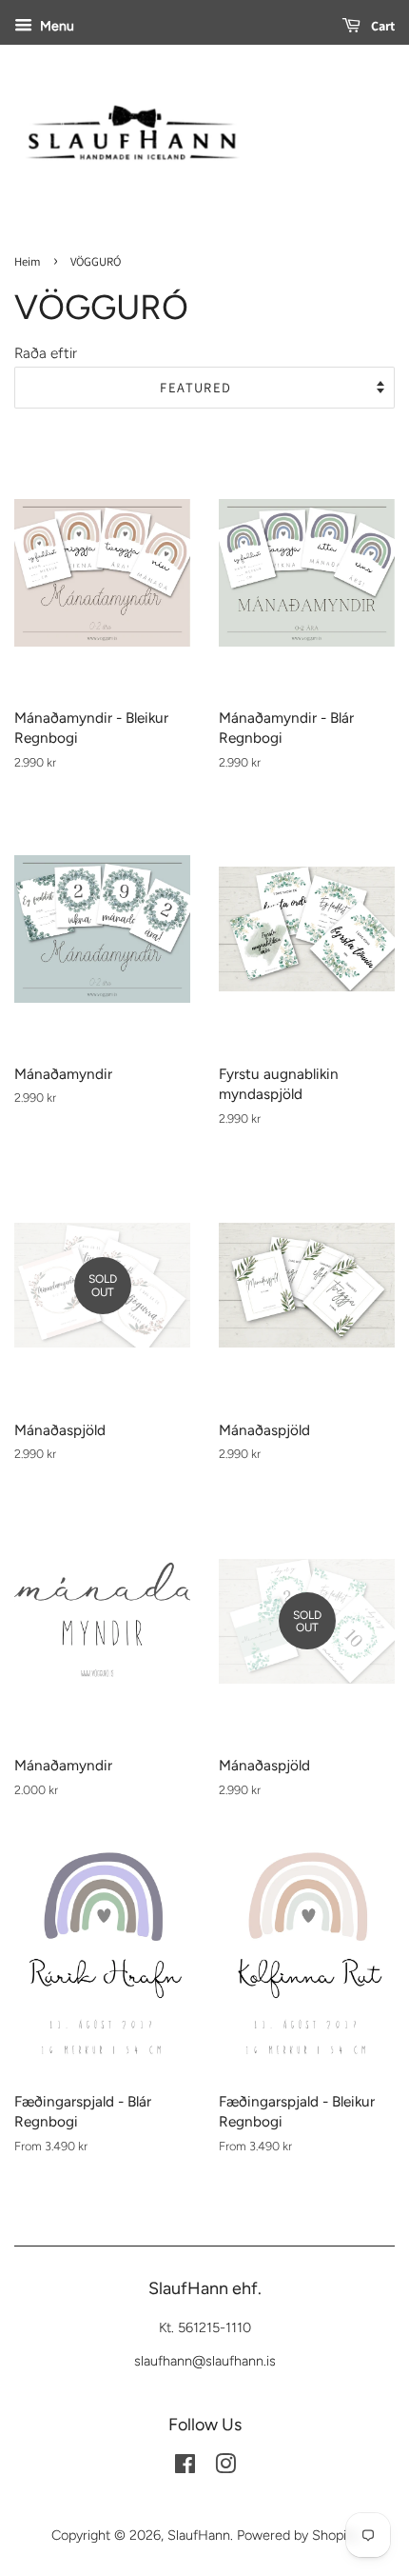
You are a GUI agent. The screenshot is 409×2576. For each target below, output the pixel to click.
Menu (56, 26)
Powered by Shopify (297, 2535)
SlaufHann (199, 2535)
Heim (28, 261)
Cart (381, 26)
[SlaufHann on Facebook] (185, 2467)
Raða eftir (46, 353)
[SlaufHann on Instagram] (225, 2467)
